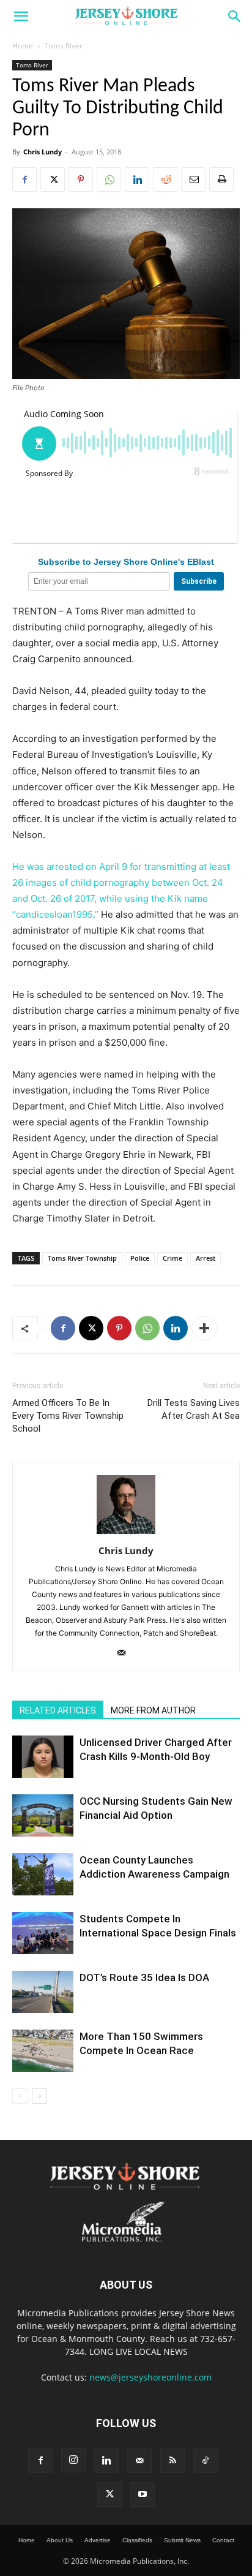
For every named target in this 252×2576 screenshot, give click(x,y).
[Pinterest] (81, 179)
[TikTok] (206, 2461)
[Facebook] (24, 179)
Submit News (182, 2540)
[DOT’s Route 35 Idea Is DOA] (43, 1992)
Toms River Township (82, 1258)
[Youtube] (143, 2495)
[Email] (193, 179)
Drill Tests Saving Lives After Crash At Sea (194, 1409)
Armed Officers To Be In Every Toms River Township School (68, 1416)
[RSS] (172, 2461)
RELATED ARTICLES (58, 1710)
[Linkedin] (137, 179)
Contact (223, 2540)
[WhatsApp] (109, 179)
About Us (60, 2540)
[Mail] (126, 1653)
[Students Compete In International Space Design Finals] (43, 1933)
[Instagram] (73, 2460)
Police (140, 1258)
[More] (204, 1328)
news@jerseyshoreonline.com (150, 2377)
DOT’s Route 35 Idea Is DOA (144, 1977)
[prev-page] (20, 2096)
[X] (53, 179)
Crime (172, 1258)
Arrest (206, 1258)
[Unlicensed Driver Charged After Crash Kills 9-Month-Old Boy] (43, 1757)
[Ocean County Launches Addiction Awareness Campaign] (43, 1874)
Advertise (98, 2540)
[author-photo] (126, 1534)
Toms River (64, 46)
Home (23, 46)
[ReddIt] (165, 179)
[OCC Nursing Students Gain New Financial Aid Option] (43, 1815)
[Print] (221, 179)
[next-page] (39, 2096)
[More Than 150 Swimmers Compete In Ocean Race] (43, 2051)
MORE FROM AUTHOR (153, 1710)
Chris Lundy (43, 152)
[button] (21, 17)
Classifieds (137, 2540)
